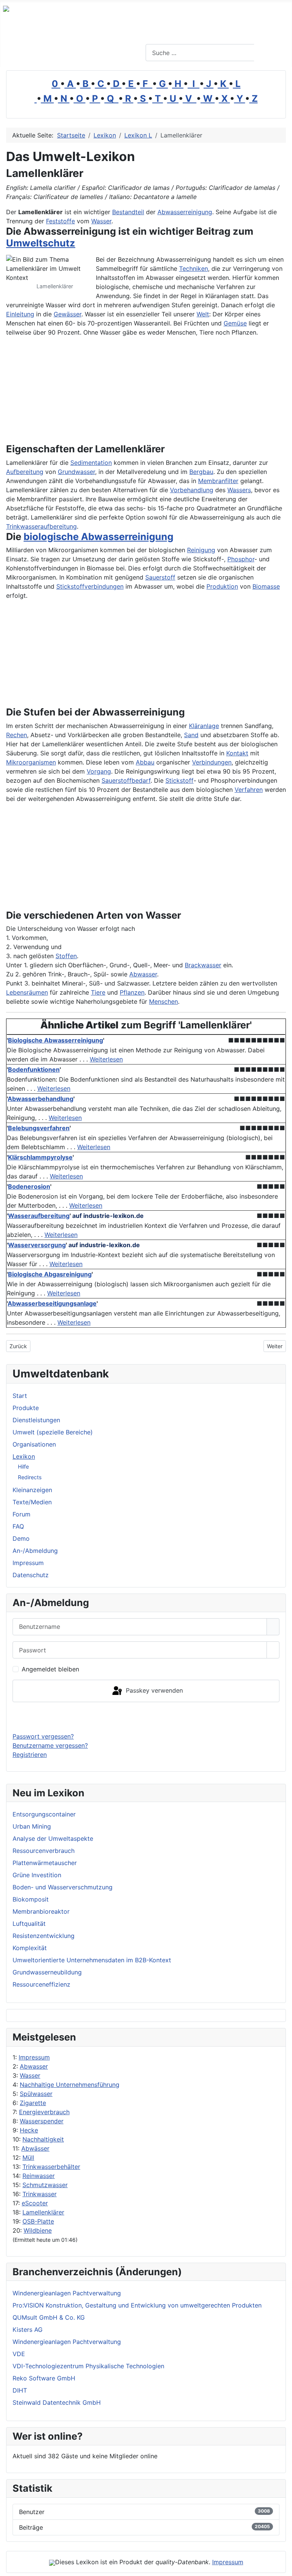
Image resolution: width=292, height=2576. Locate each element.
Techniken (194, 268)
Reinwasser (39, 2176)
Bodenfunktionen (34, 1069)
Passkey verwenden (153, 1690)
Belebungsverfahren (39, 1128)
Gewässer (67, 314)
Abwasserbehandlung (40, 1099)
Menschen (163, 1001)
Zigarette (33, 2103)
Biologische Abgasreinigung (50, 1274)
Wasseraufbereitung (39, 1216)
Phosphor (241, 559)
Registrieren (30, 1755)
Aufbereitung (25, 472)
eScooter (35, 2203)
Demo (21, 1538)
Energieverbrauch (44, 2112)
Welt (203, 314)
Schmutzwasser (45, 2185)
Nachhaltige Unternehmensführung (70, 2085)
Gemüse (235, 323)
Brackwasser (203, 965)
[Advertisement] (95, 390)
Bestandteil (128, 212)
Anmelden (146, 1717)
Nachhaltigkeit (43, 2139)
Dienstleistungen (36, 1420)
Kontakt (237, 753)
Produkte (26, 1408)
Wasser (30, 2075)
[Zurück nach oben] (282, 2567)
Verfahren (249, 790)
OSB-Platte (38, 2221)
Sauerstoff (160, 577)
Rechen (17, 735)
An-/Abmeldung (35, 1551)
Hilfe (23, 1466)
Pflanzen (132, 992)
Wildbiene (38, 2230)
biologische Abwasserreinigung (98, 536)
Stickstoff (179, 780)
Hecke (29, 2130)
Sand (191, 735)
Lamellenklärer (43, 2212)
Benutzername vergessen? (50, 1745)
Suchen (272, 53)
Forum (21, 1514)
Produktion (222, 586)
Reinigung (201, 550)
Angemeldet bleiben (50, 1669)
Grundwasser (76, 472)
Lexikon (24, 1456)
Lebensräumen (27, 992)
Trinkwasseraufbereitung (41, 526)
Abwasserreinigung (185, 212)
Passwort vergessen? (43, 1736)
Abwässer (35, 2148)
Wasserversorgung (37, 1245)
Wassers (239, 490)
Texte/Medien (32, 1502)
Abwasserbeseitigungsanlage (52, 1303)
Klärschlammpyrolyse (40, 1157)
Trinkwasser (40, 2194)
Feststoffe (60, 221)
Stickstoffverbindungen (90, 586)
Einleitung (20, 314)
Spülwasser (36, 2094)
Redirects (30, 1477)
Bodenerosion (29, 1186)
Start (20, 1396)
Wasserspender (42, 2121)
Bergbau (201, 472)
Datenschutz (31, 1575)
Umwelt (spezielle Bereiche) (53, 1432)
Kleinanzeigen (32, 1490)
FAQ (18, 1526)
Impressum (34, 2057)
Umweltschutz (41, 243)
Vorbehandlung (192, 490)
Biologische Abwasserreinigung (56, 1040)
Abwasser (34, 2066)
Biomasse (266, 586)
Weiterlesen (106, 1059)
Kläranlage (204, 726)
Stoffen (66, 956)
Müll (28, 2157)
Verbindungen (212, 762)
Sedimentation (91, 463)
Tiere (98, 992)
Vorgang (99, 771)
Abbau (145, 762)
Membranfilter (218, 481)
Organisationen (34, 1444)
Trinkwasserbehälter (51, 2167)
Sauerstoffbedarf (126, 780)
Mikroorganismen (31, 762)
